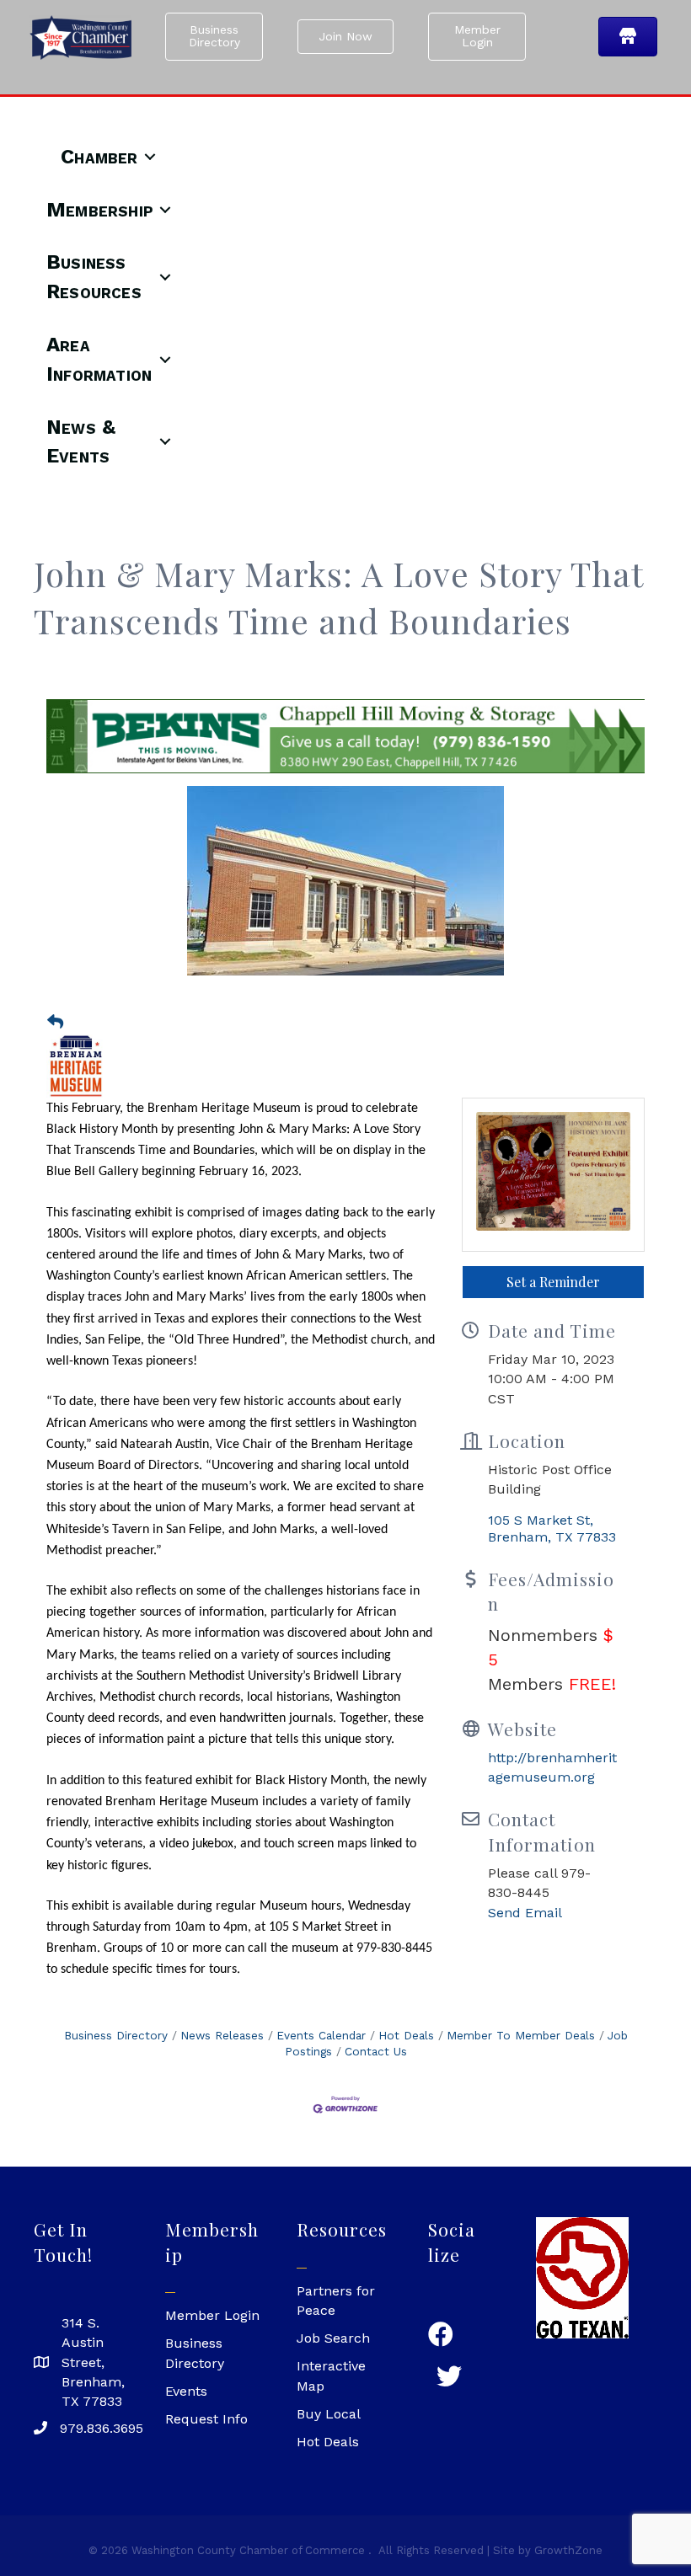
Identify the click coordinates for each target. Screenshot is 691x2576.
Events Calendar (321, 2035)
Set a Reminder (553, 1282)
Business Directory (116, 2035)
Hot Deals (406, 2035)
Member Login (212, 2315)
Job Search (333, 2338)
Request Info (206, 2419)
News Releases (222, 2035)
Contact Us (376, 2051)
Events (186, 2391)
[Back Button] (55, 1023)
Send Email (525, 1913)
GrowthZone (568, 2550)
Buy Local (329, 2414)
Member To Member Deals (521, 2035)
